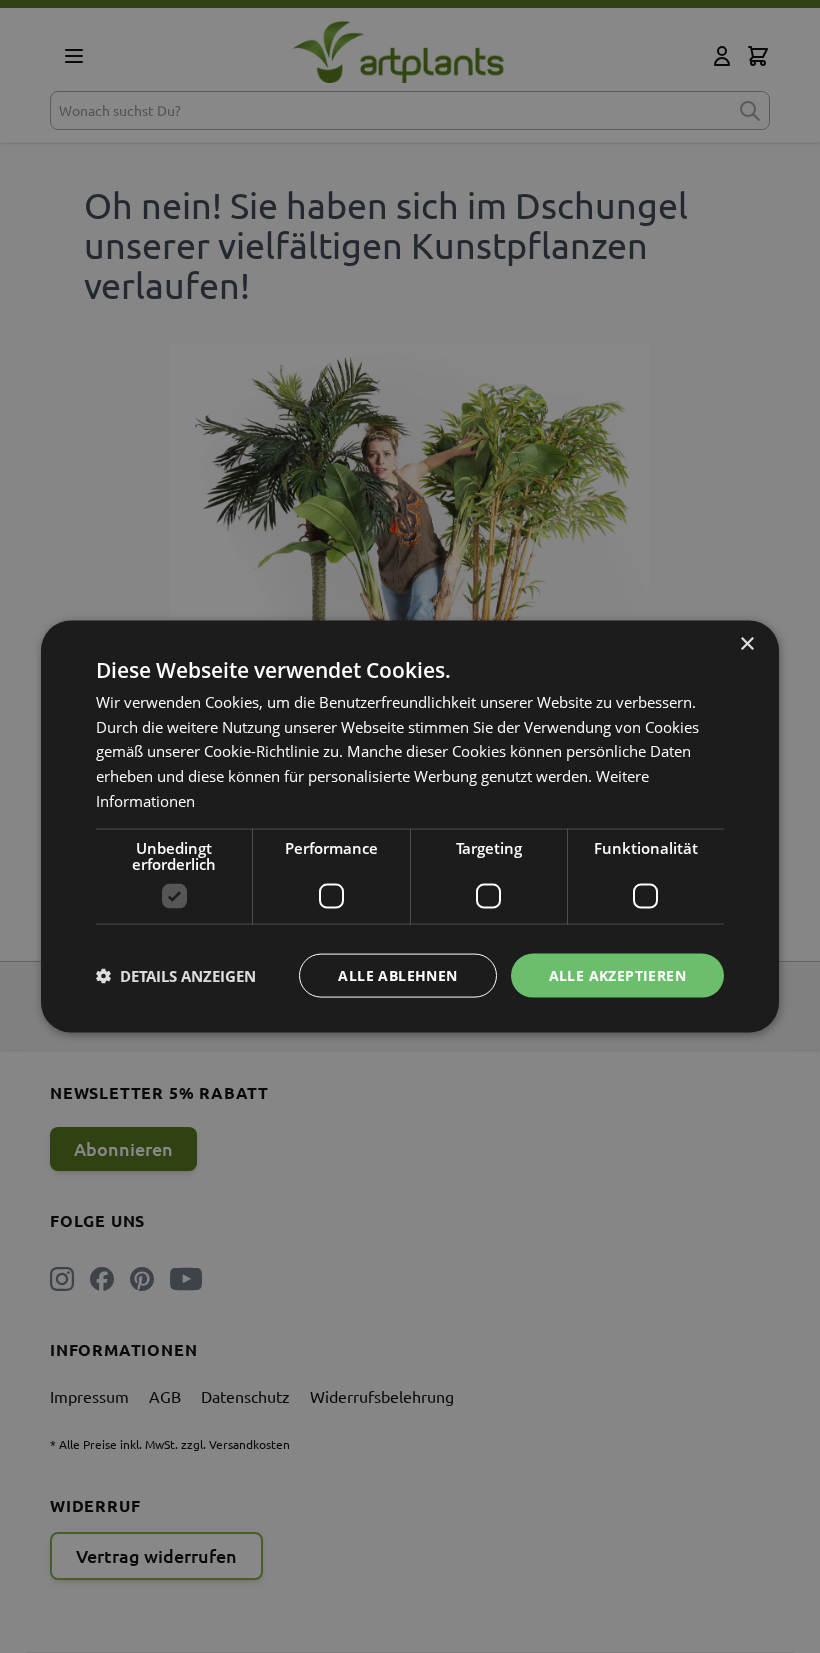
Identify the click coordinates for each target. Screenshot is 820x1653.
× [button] (746, 643)
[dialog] (410, 826)
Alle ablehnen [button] (397, 974)
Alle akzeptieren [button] (617, 974)
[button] (176, 976)
